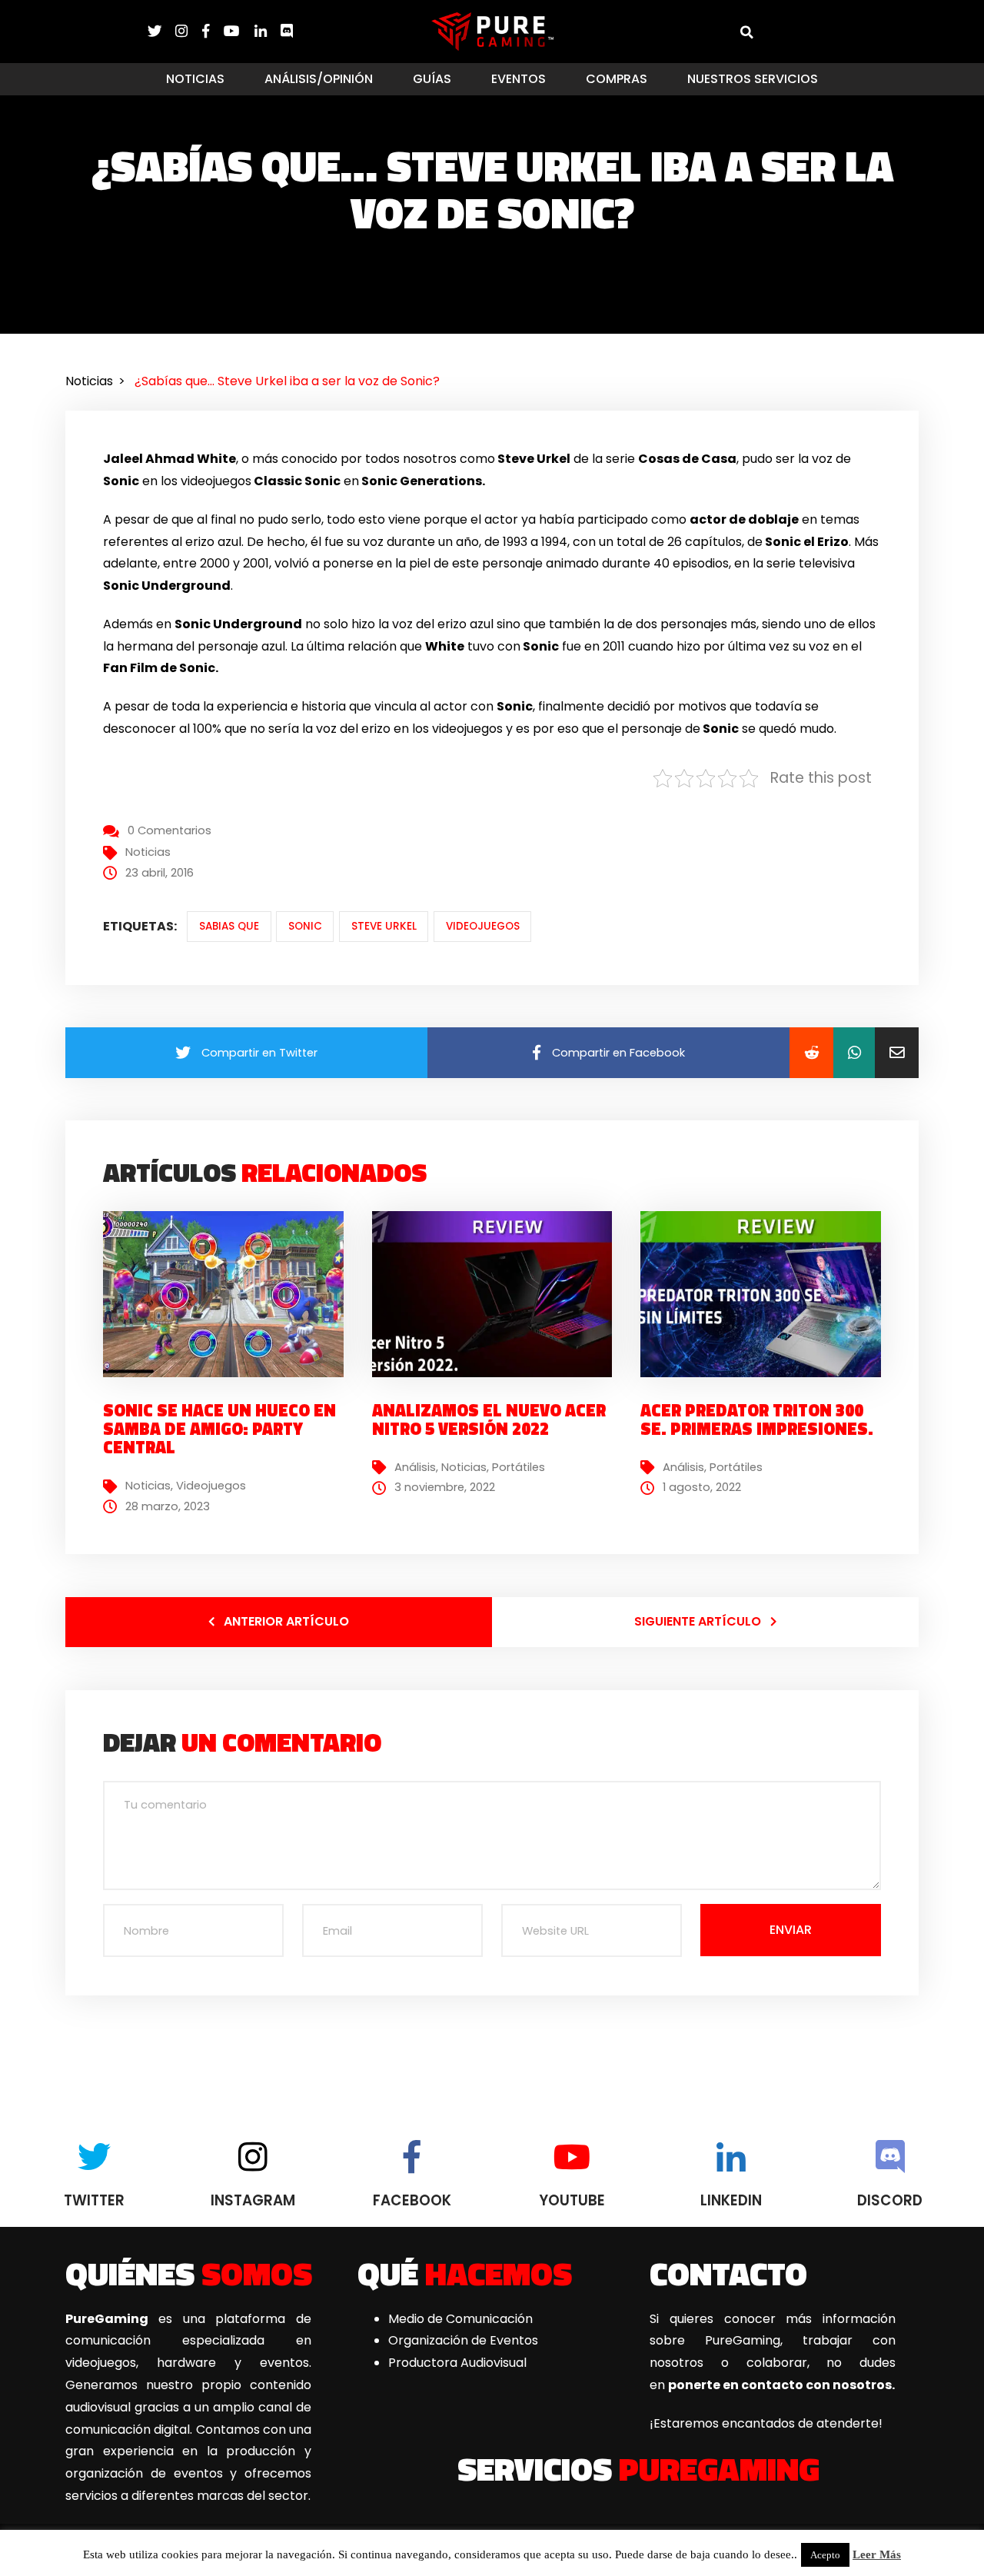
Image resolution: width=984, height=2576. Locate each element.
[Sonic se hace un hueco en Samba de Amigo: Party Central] (229, 1294)
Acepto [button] (825, 2555)
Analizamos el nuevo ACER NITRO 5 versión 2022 (489, 1419)
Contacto (728, 2273)
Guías (432, 79)
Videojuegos (483, 926)
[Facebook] (213, 31)
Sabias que (229, 926)
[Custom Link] (287, 31)
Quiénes (189, 2273)
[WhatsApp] (854, 1053)
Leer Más (877, 2554)
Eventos (519, 79)
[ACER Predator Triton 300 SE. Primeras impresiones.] (766, 1294)
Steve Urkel (384, 926)
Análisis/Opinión (319, 79)
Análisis (415, 1467)
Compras (617, 79)
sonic (305, 926)
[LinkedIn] (268, 31)
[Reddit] (811, 1053)
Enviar (791, 1930)
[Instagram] (188, 31)
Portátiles (519, 1467)
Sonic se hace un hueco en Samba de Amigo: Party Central (219, 1429)
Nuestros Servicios (753, 79)
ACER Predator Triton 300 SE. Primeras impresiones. (757, 1419)
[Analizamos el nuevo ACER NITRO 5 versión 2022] (498, 1294)
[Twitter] (161, 31)
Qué (465, 2273)
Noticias (195, 79)
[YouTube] (239, 31)
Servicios (638, 2468)
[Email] (897, 1053)
